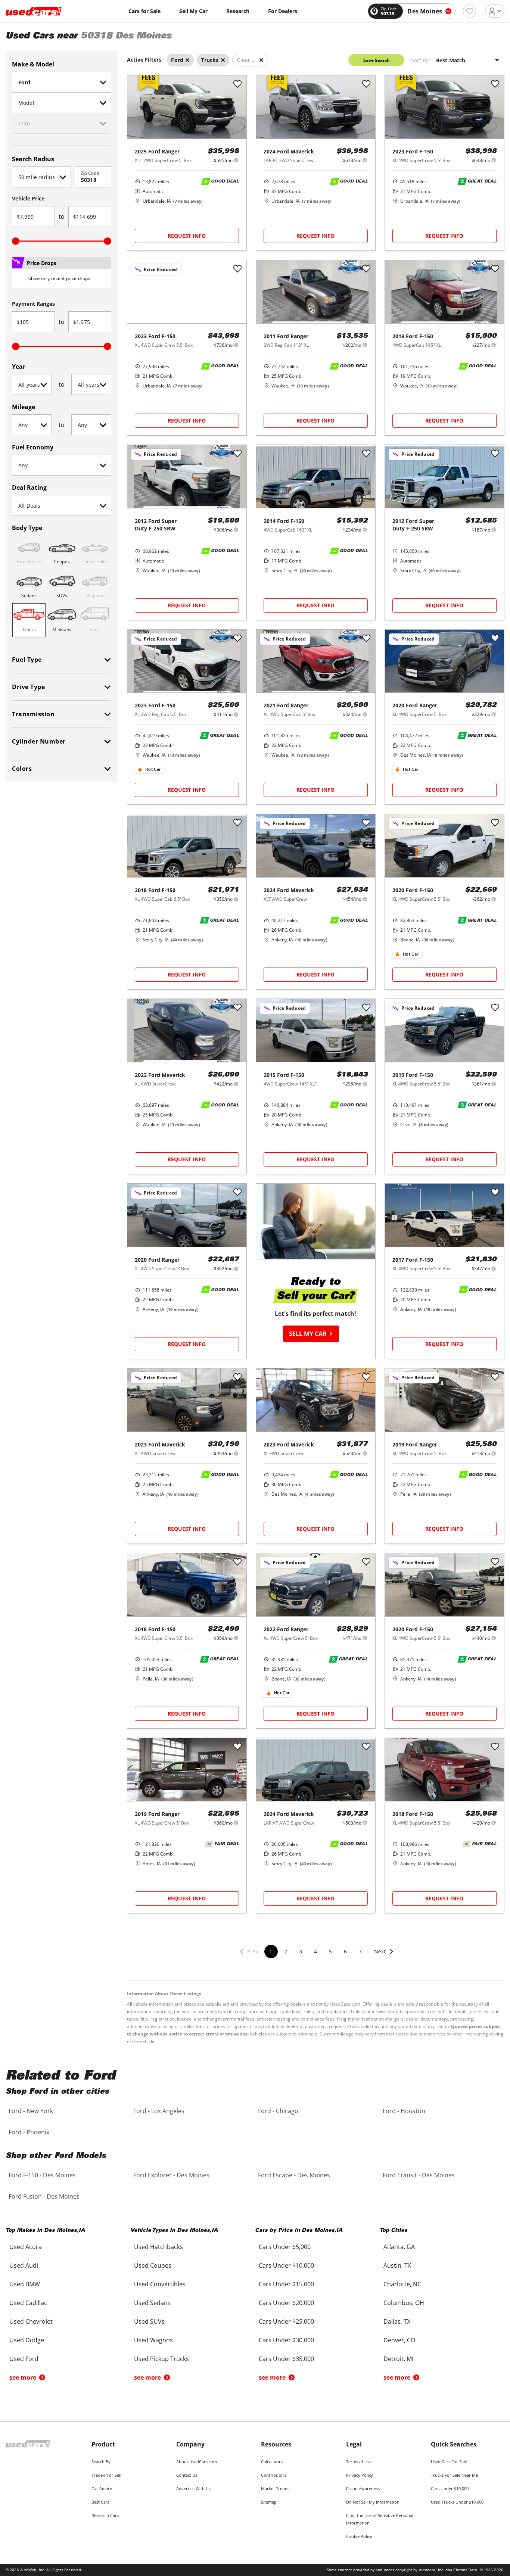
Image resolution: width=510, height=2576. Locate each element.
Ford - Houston (404, 2111)
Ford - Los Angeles (159, 2111)
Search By (101, 2462)
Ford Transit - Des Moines (419, 2175)
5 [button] (330, 1951)
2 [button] (286, 1951)
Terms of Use (359, 2462)
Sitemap (269, 2502)
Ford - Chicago (278, 2111)
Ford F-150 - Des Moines (42, 2175)
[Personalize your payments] (236, 160)
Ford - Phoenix (29, 2132)
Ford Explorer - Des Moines (171, 2175)
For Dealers (283, 11)
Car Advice (102, 2488)
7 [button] (360, 1951)
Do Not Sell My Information (373, 2502)
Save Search (377, 60)
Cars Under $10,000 (450, 2488)
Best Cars (100, 2502)
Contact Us (187, 2475)
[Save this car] (237, 84)
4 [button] (315, 1951)
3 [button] (301, 1951)
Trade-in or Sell (106, 2475)
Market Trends (275, 2488)
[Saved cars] (469, 11)
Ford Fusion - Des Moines (44, 2196)
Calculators (272, 2462)
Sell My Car (193, 11)
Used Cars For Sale (449, 2462)
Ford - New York (31, 2111)
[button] (384, 1956)
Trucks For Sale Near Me (454, 2475)
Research (238, 11)
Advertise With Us (193, 2488)
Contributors (274, 2475)
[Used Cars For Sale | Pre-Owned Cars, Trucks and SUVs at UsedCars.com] (34, 11)
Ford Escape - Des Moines (294, 2175)
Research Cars (105, 2515)
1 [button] (271, 1951)
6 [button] (345, 1951)
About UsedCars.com (197, 2462)
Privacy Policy (360, 2475)
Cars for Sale (144, 11)
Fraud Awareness (363, 2488)
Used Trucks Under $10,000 (457, 2502)
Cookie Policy (359, 2536)
